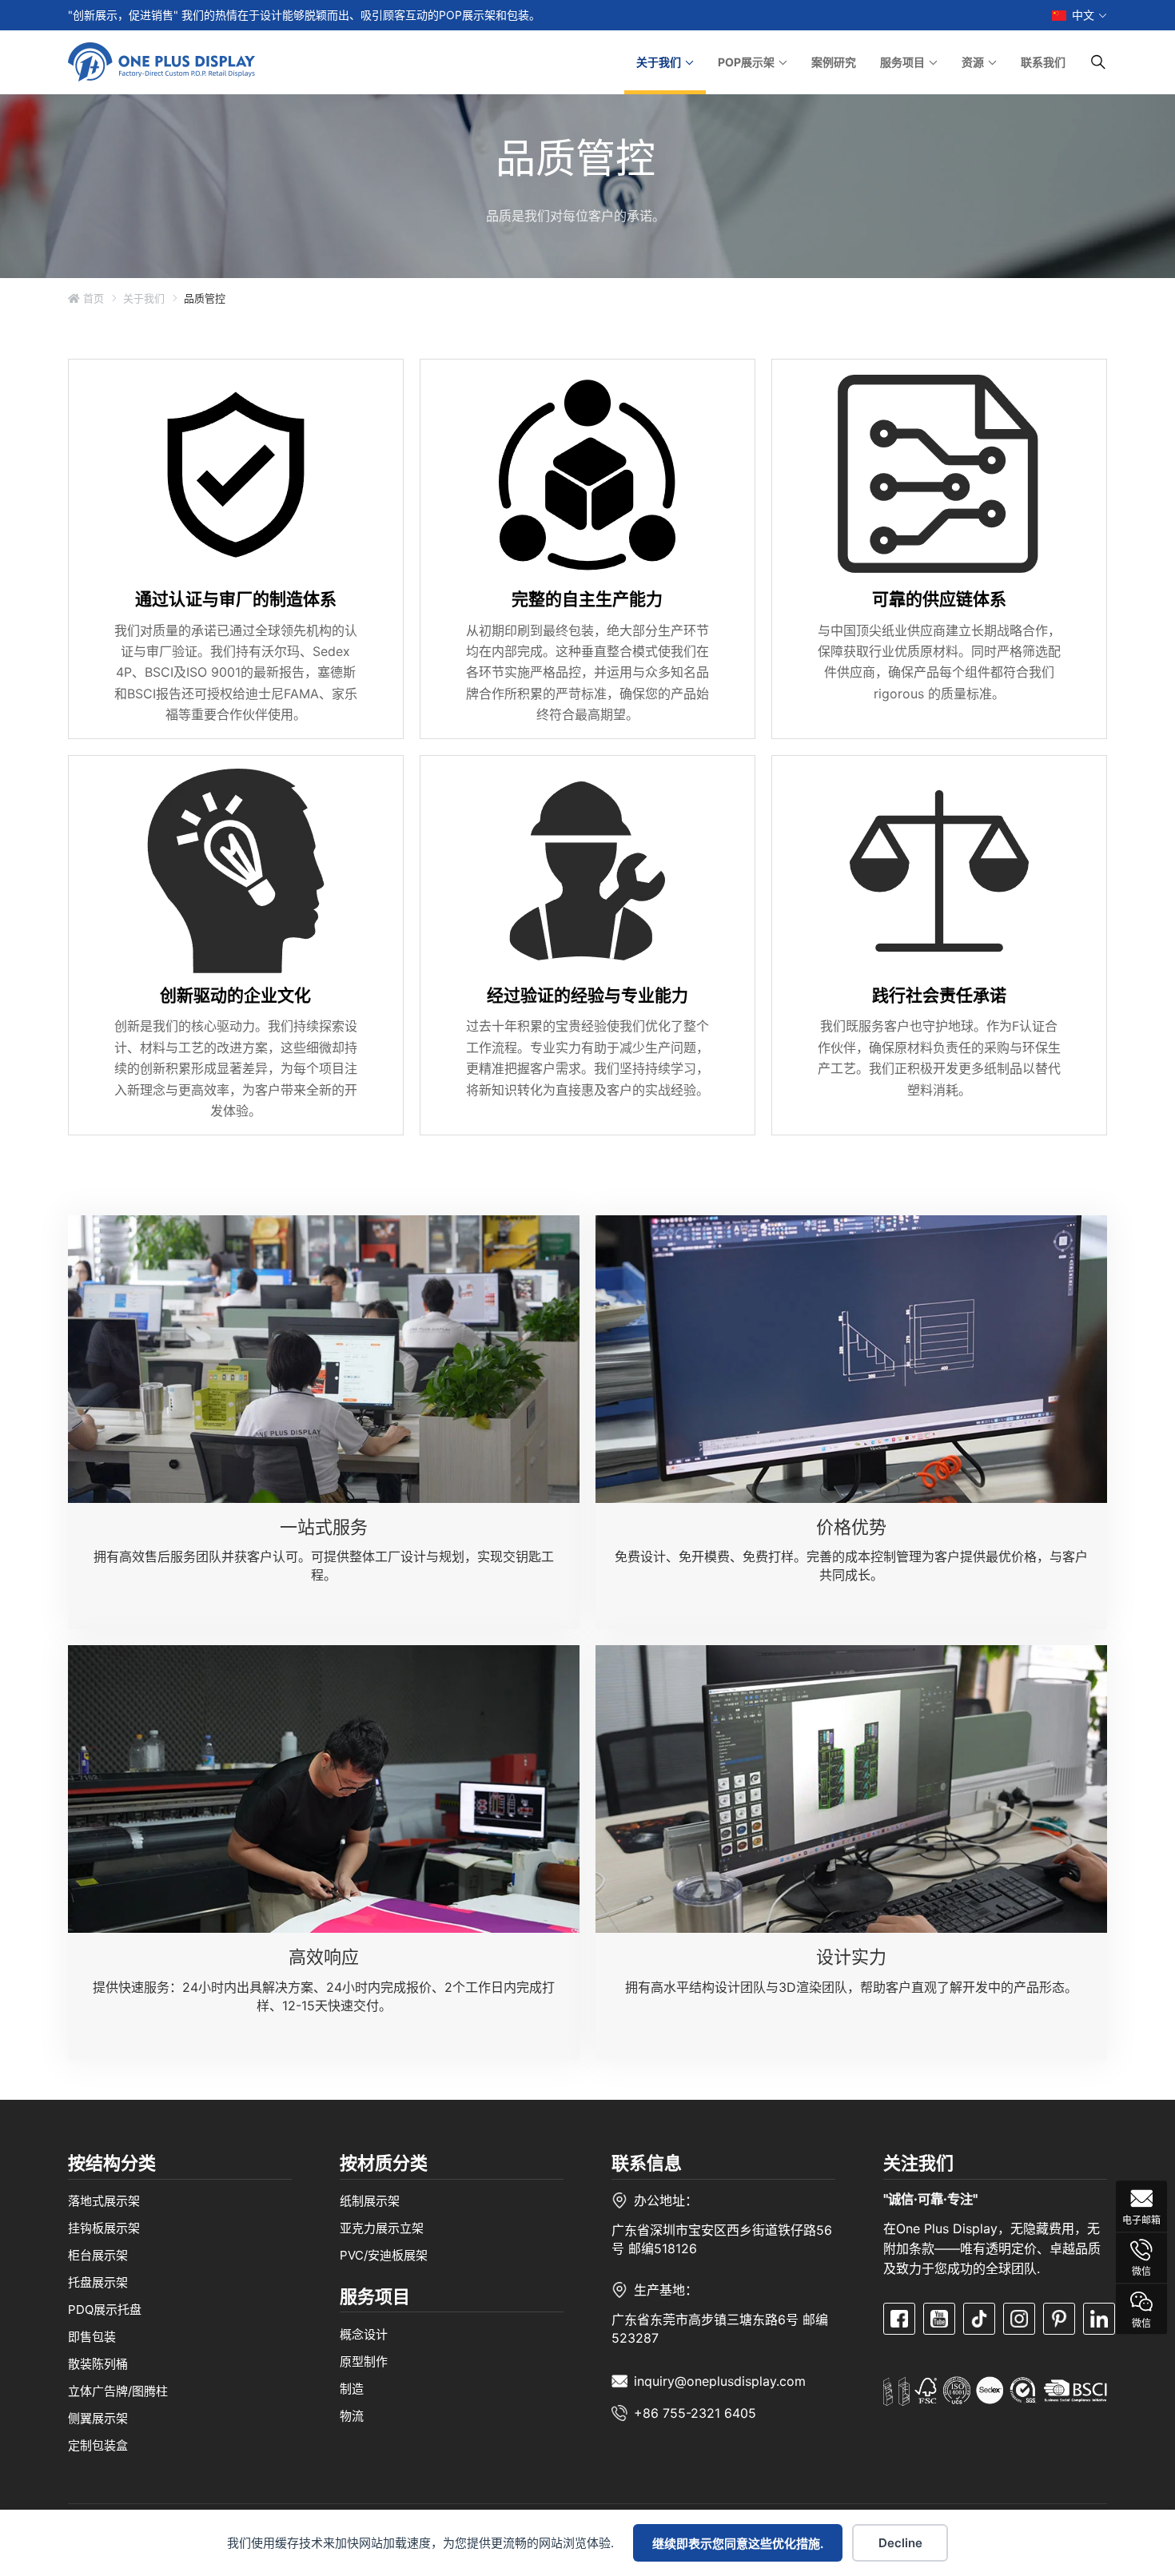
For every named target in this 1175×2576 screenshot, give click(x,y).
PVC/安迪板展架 (384, 2255)
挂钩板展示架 (104, 2228)
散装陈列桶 (98, 2364)
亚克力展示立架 (382, 2228)
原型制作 (364, 2361)
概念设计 (364, 2334)
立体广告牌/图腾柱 (118, 2391)
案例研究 (834, 62)
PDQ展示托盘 (105, 2310)
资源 (973, 62)
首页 (92, 298)
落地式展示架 (104, 2201)
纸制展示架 (370, 2201)
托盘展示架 (98, 2282)
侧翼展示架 (98, 2418)
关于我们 (659, 62)
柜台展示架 (98, 2255)
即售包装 (92, 2337)
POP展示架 (746, 62)
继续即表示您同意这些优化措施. (738, 2544)
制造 (352, 2388)
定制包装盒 (98, 2445)
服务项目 (902, 62)
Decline (900, 2543)
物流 (352, 2415)
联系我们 (1043, 62)
